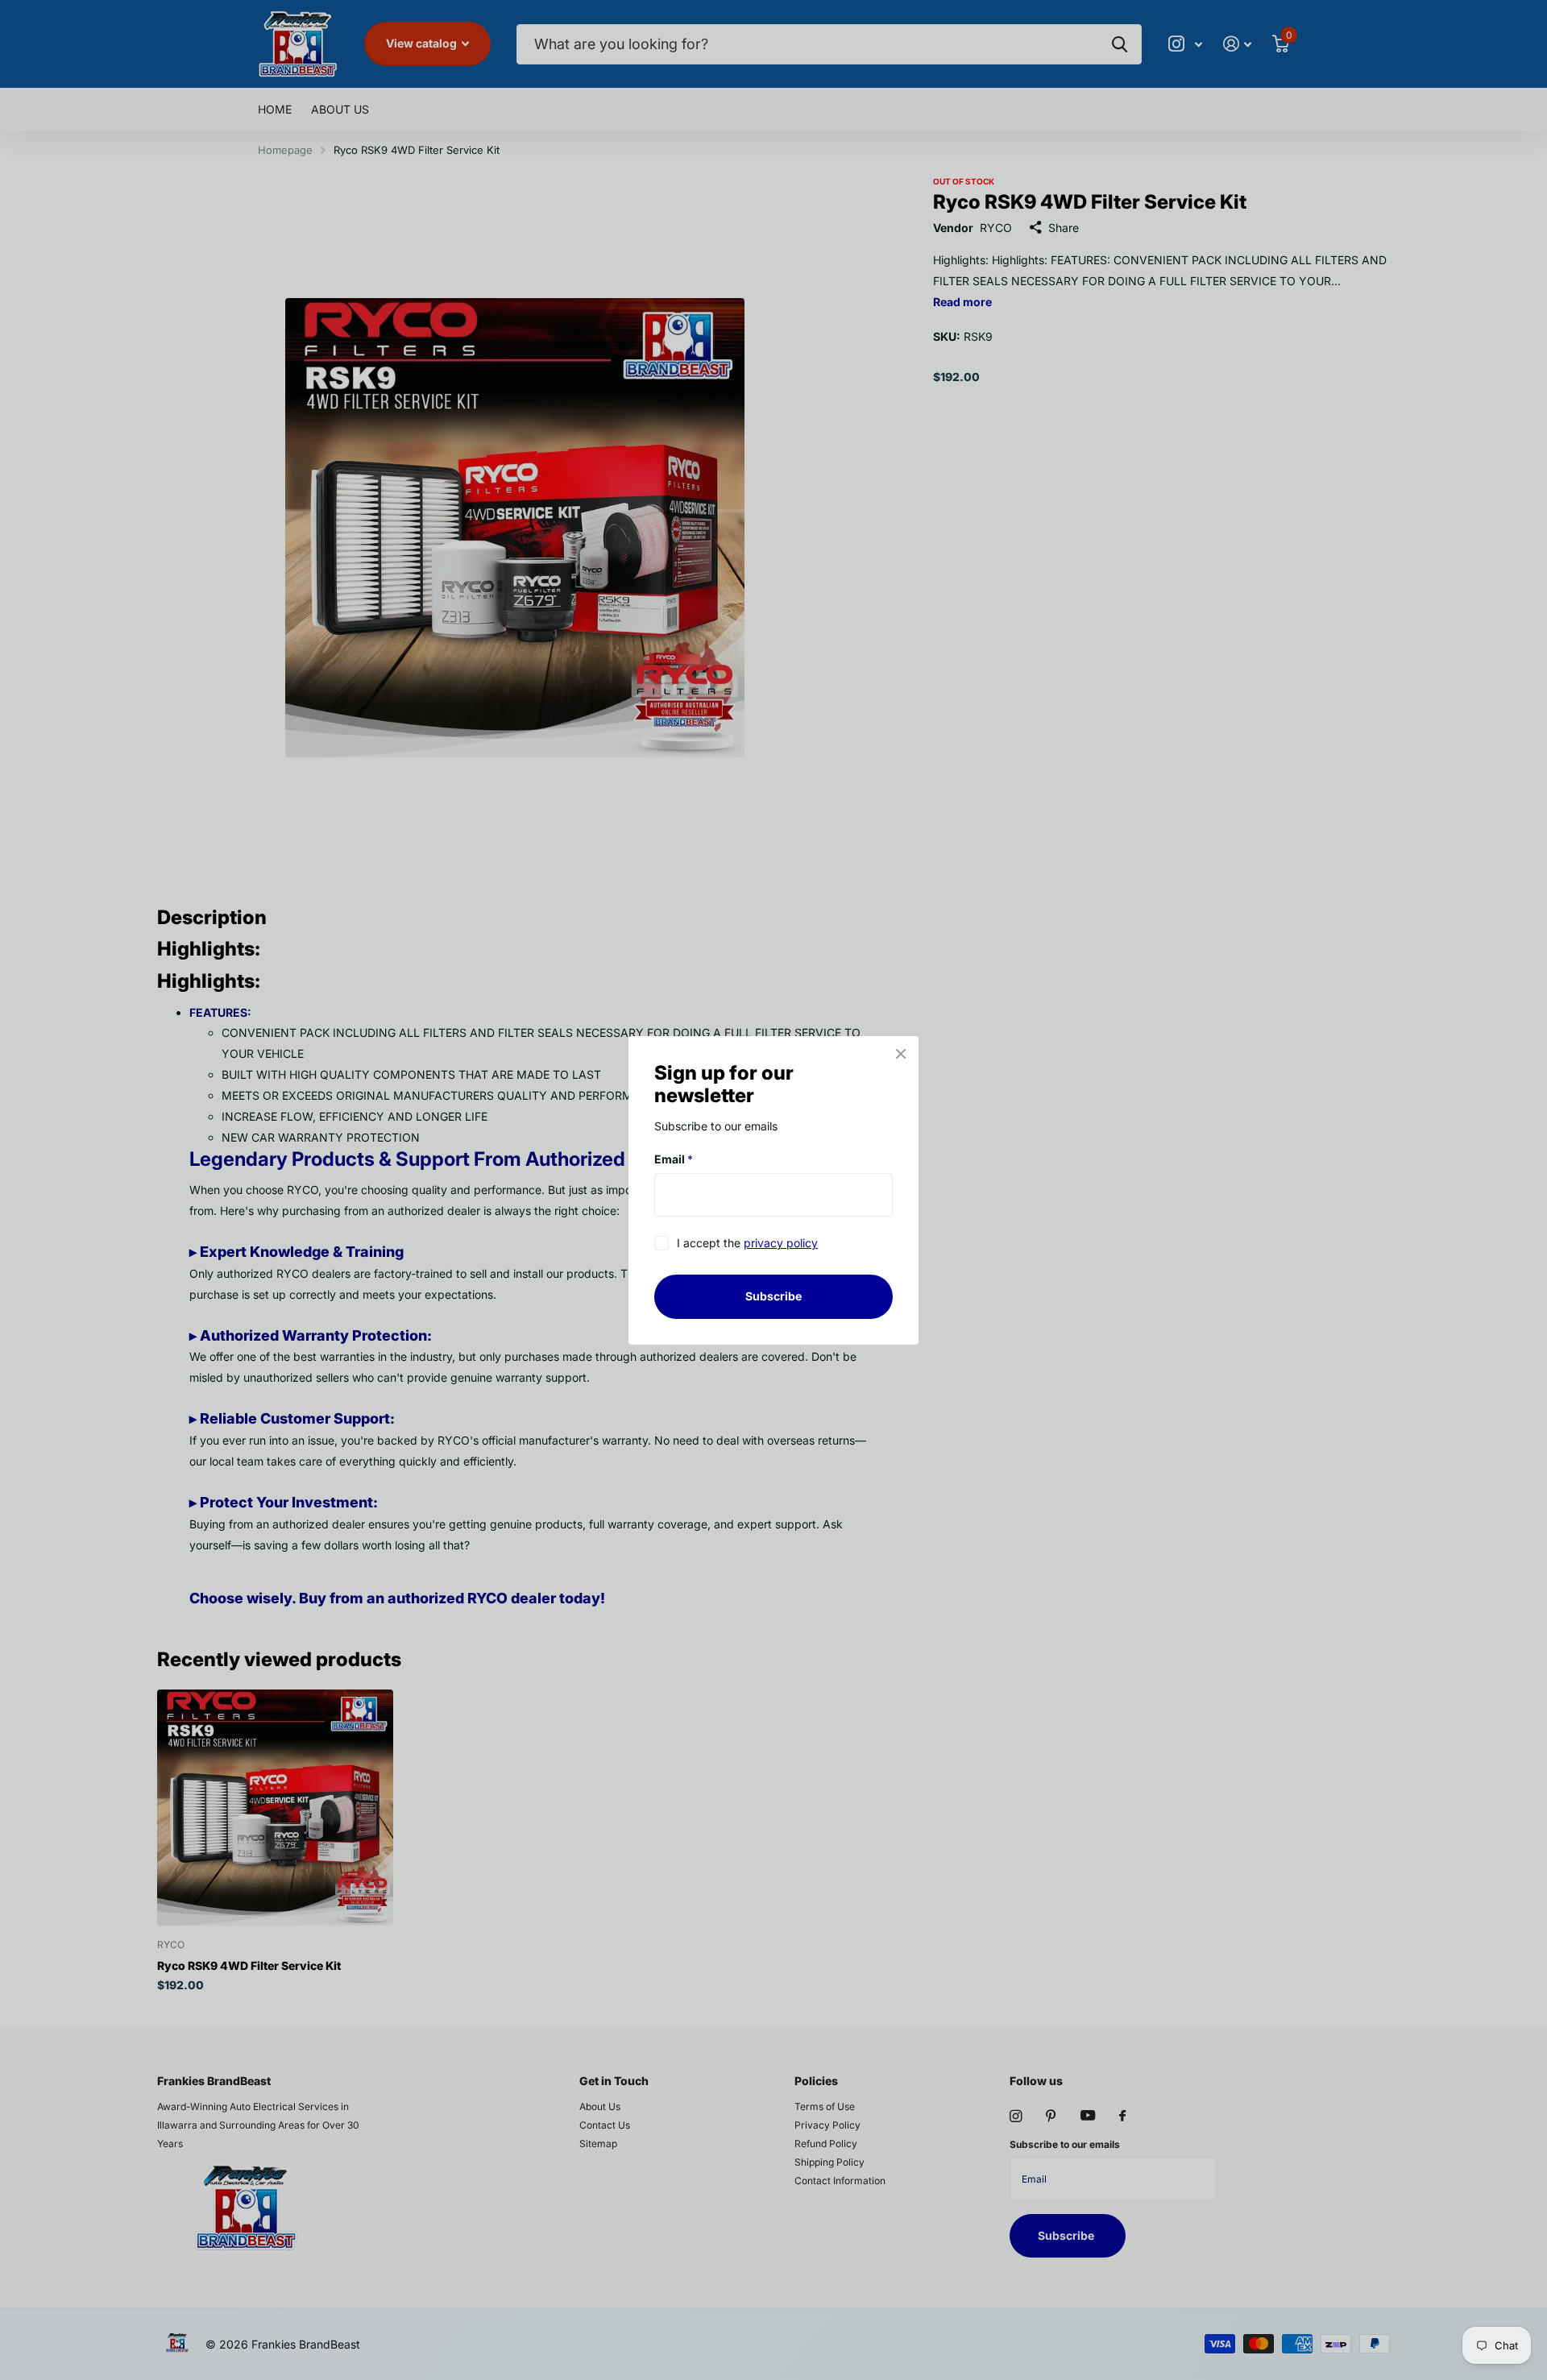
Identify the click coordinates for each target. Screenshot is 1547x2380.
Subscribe (773, 1296)
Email (674, 1159)
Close (901, 1054)
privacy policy (781, 1243)
